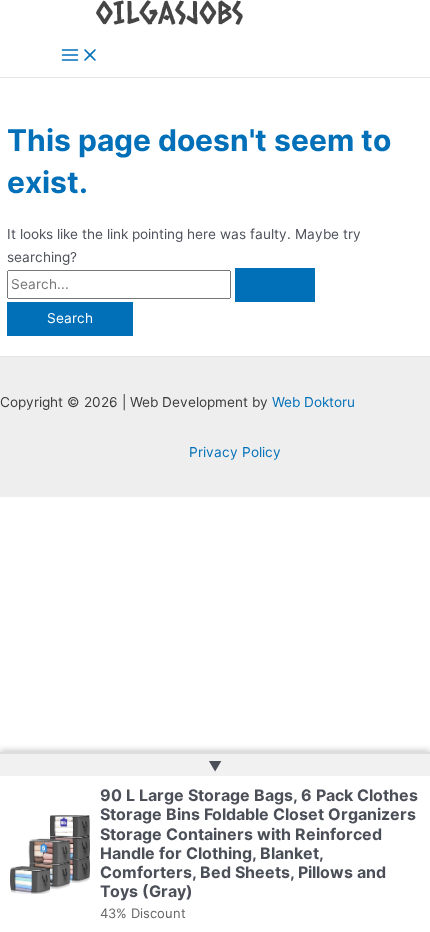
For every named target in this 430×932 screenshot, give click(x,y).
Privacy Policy (235, 452)
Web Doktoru (313, 402)
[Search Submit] (275, 285)
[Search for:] (161, 284)
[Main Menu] (80, 56)
